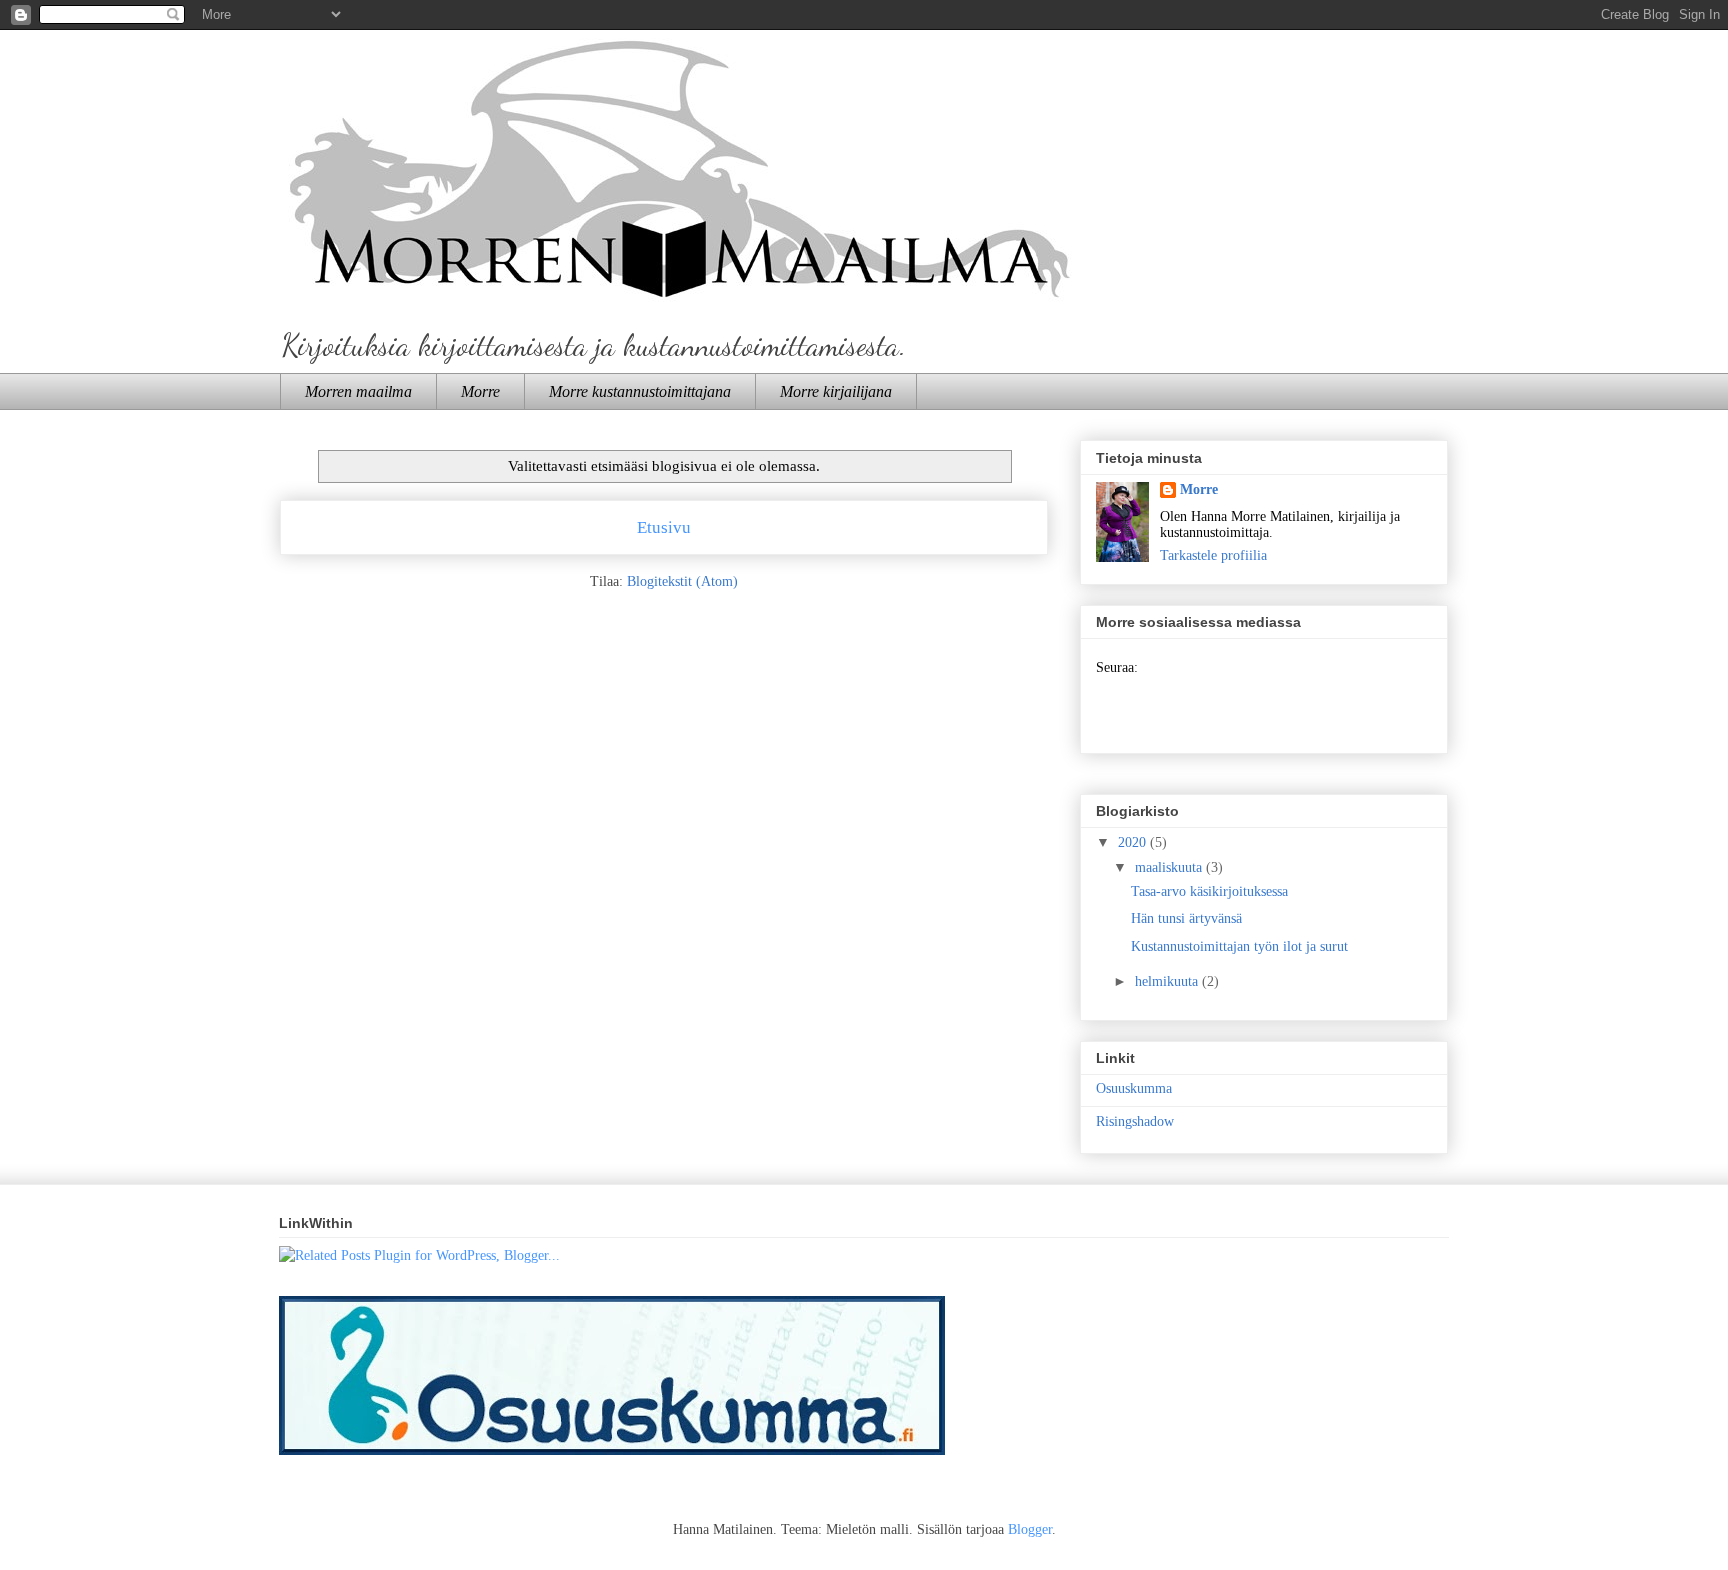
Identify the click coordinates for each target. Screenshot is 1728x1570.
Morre (480, 391)
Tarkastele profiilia (1213, 555)
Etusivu (664, 527)
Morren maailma (358, 391)
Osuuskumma (1134, 1088)
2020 (1134, 842)
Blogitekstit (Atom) (682, 581)
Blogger (1030, 1529)
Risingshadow (1135, 1121)
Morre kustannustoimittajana (640, 391)
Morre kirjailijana (836, 391)
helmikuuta (1168, 981)
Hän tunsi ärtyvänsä (1186, 918)
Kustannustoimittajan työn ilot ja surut (1239, 946)
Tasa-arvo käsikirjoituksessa (1209, 891)
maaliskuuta (1170, 867)
